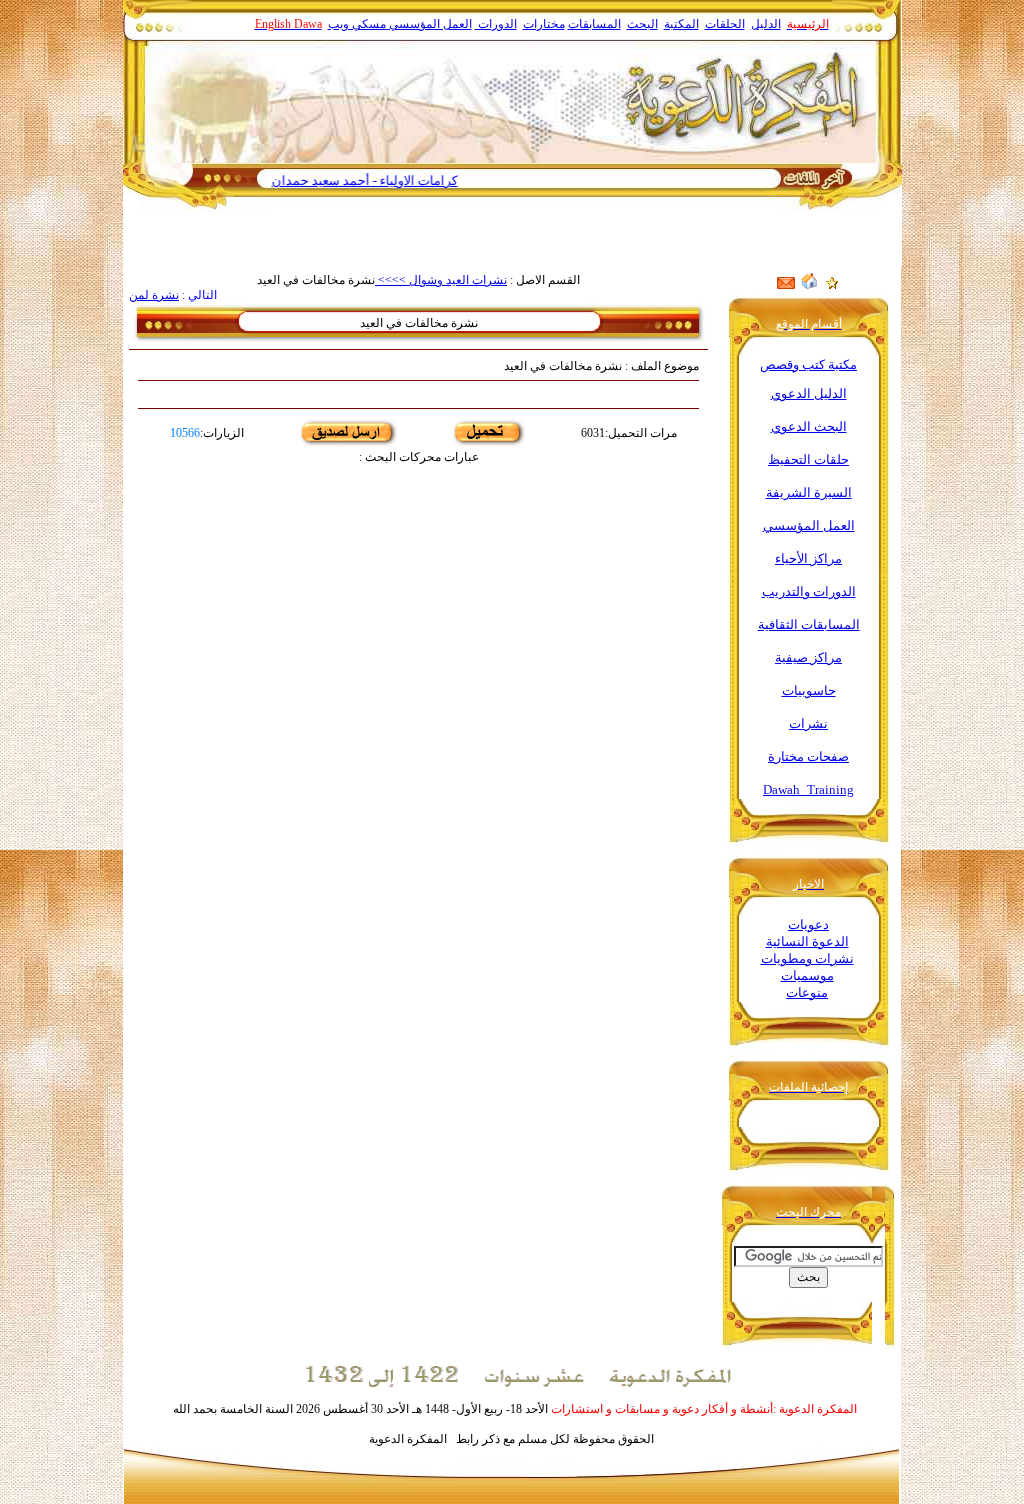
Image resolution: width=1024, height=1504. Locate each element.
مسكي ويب (357, 24)
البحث (642, 24)
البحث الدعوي (809, 426)
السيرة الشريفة (809, 492)
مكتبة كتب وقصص (808, 364)
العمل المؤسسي (430, 24)
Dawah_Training (808, 789)
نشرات (808, 723)
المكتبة (681, 24)
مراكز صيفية (808, 657)
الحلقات (725, 24)
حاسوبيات (809, 690)
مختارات (544, 24)
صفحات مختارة (808, 756)
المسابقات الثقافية (809, 624)
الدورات (496, 24)
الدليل (766, 24)
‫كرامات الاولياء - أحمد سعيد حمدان (396, 180)
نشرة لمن (154, 295)
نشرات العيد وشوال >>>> (441, 280)
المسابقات (594, 24)
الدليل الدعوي (809, 393)
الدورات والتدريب (809, 591)
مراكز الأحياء (808, 558)
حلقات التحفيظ (808, 459)
